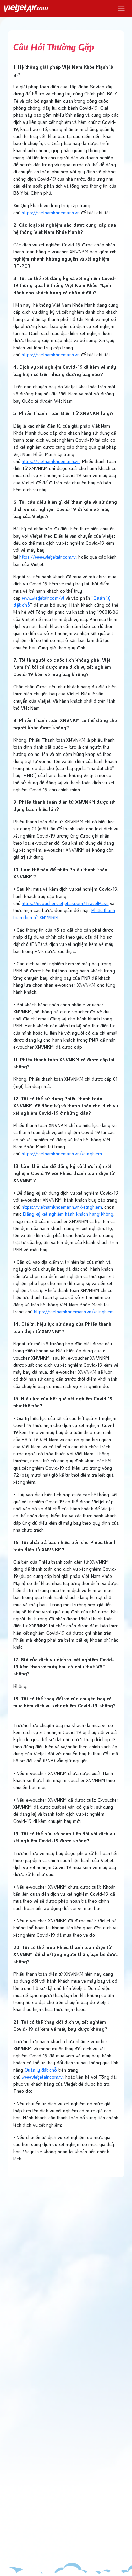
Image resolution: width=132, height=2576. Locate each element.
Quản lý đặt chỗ (41, 2070)
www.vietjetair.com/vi (43, 598)
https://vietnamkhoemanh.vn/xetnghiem (62, 1154)
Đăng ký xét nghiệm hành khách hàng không (68, 1214)
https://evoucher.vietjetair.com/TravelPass (65, 903)
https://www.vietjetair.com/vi (48, 557)
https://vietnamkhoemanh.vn (51, 212)
